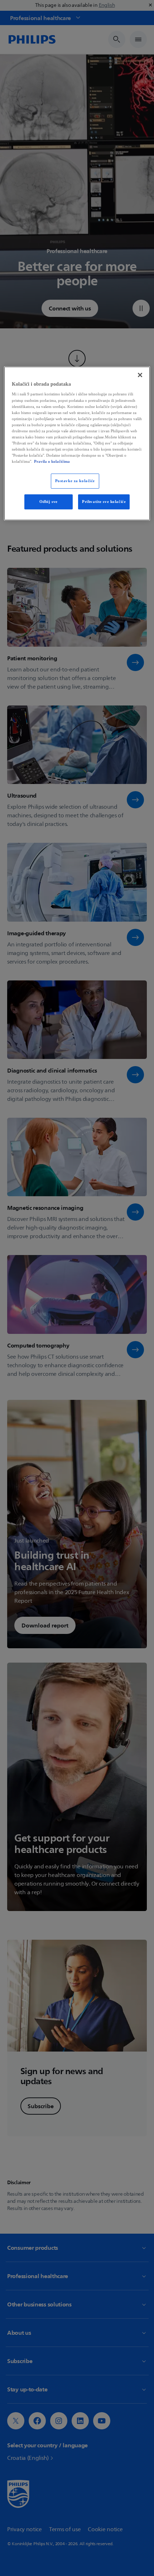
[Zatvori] (140, 375)
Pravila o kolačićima (52, 461)
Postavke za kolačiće (75, 481)
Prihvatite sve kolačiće (104, 502)
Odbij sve (49, 502)
